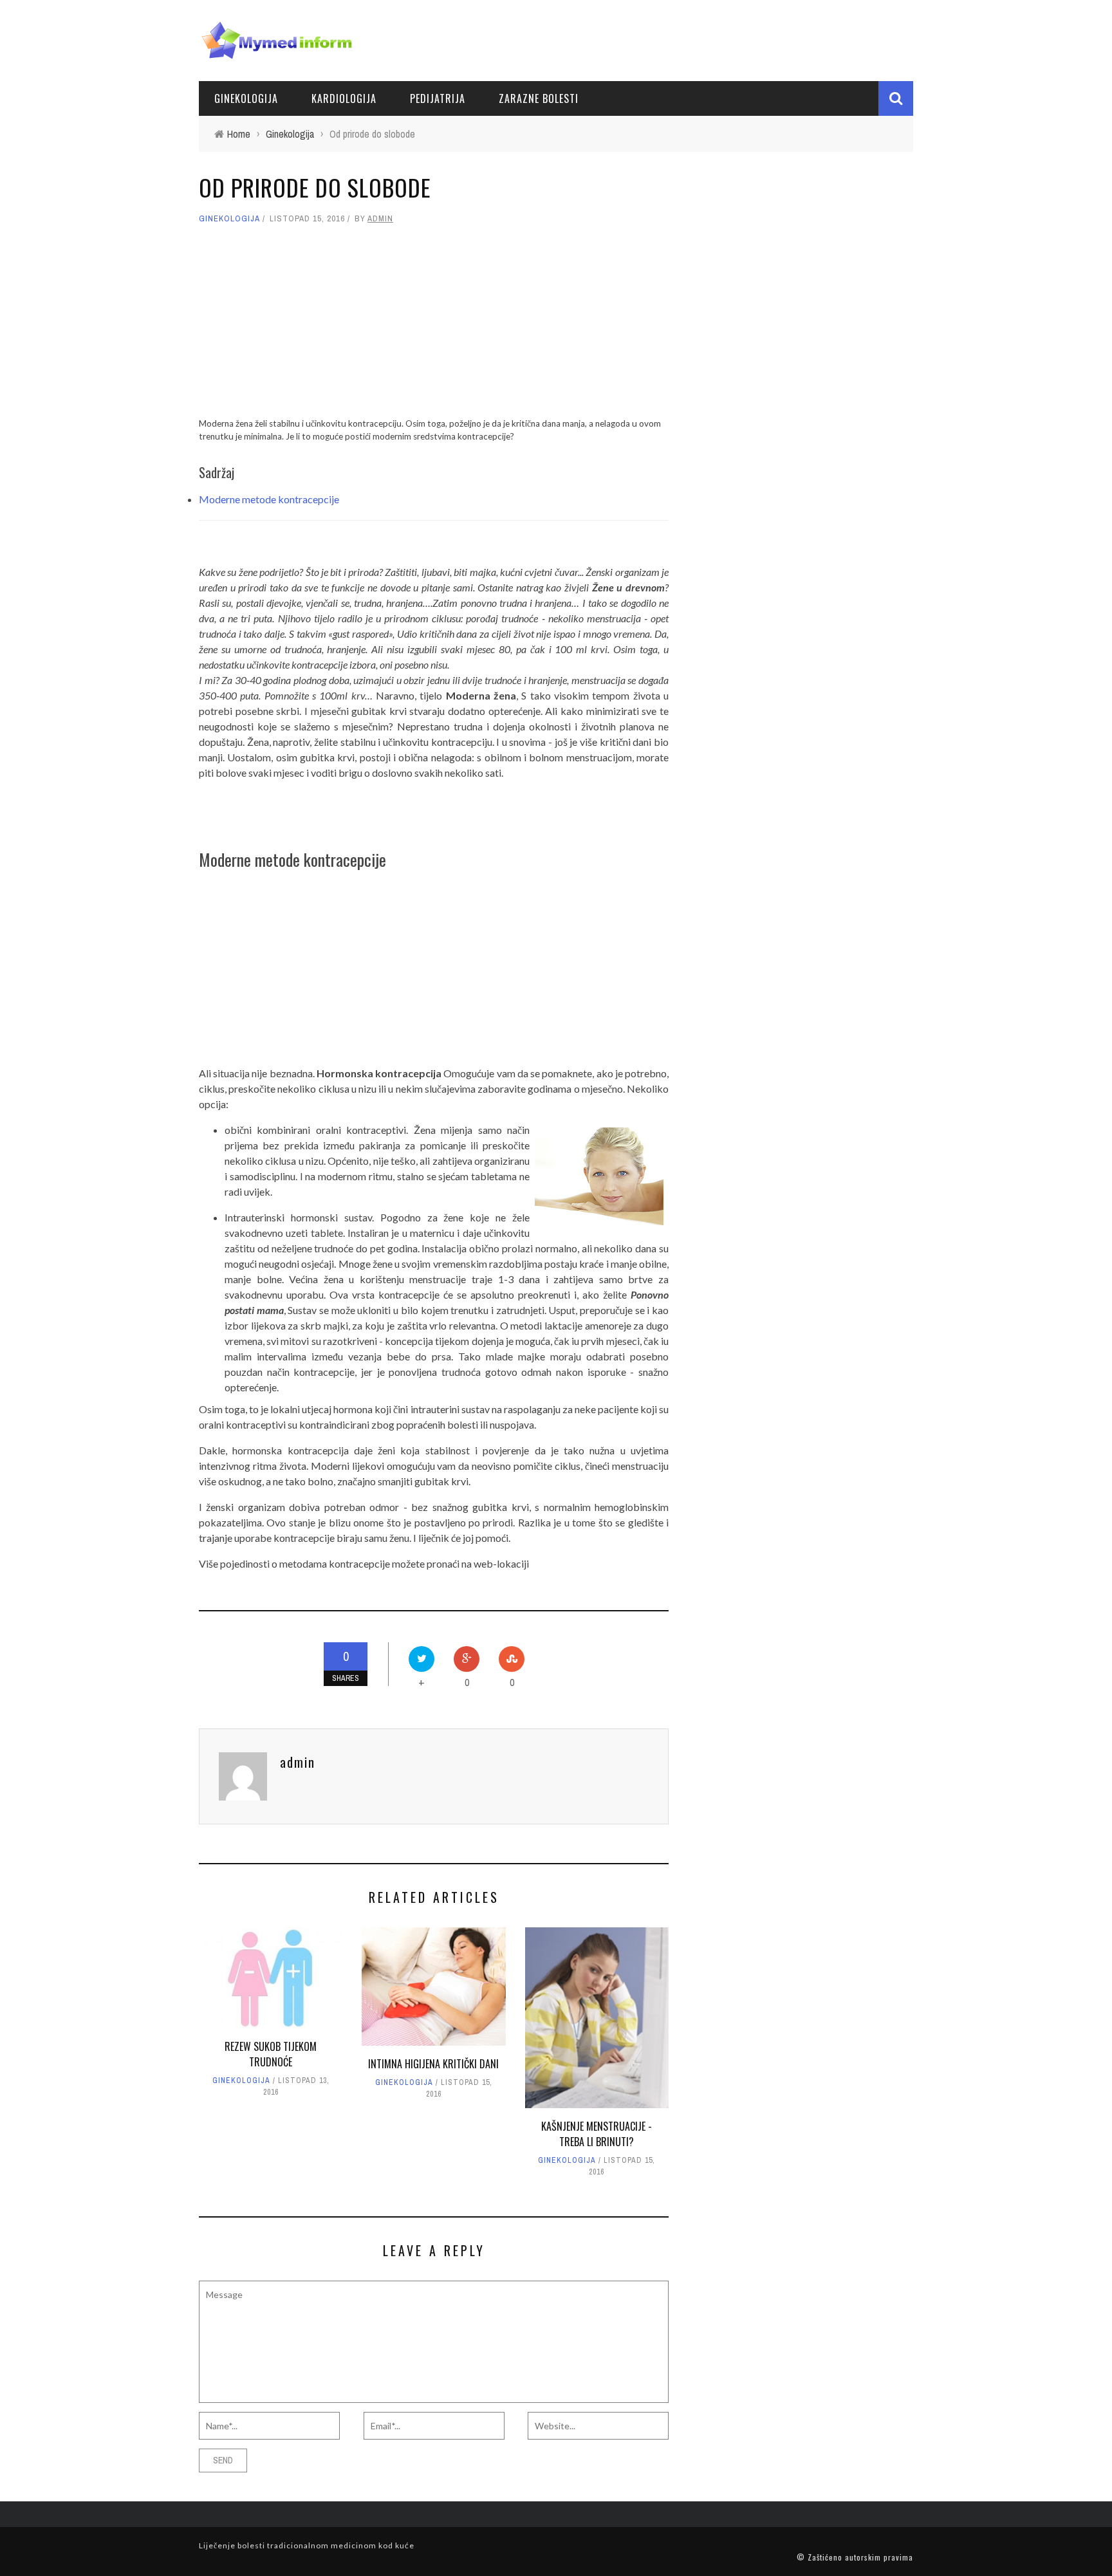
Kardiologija (344, 98)
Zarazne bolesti (539, 98)
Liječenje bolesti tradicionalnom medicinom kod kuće (307, 2545)
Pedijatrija (438, 98)
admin (380, 218)
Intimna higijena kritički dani (433, 2064)
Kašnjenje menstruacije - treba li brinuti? (597, 2134)
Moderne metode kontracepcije (269, 499)
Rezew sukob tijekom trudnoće (271, 2054)
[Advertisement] (434, 327)
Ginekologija (246, 98)
